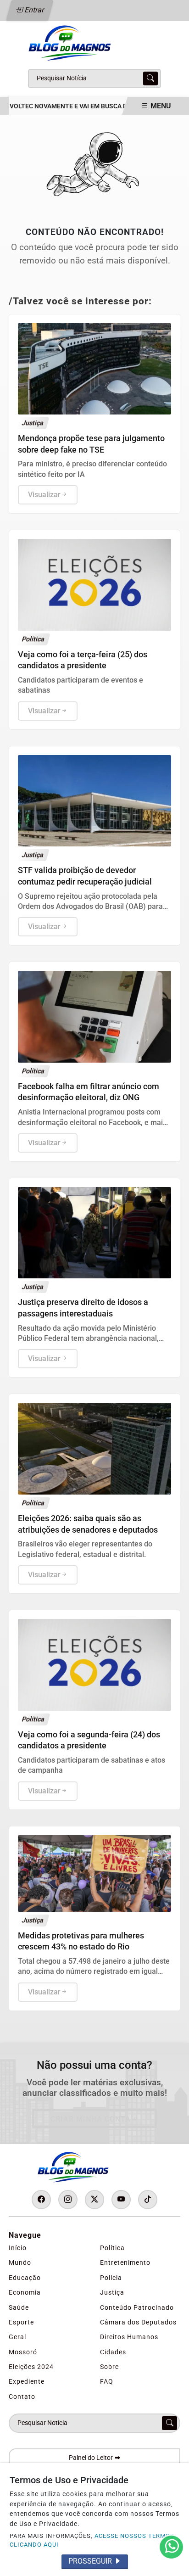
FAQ (107, 2381)
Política (112, 2248)
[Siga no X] (94, 2200)
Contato (22, 2397)
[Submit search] (150, 78)
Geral (17, 2337)
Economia (25, 2292)
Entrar (34, 10)
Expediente (27, 2381)
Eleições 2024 (31, 2367)
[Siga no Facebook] (41, 2200)
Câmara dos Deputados (138, 2322)
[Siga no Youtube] (121, 2200)
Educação (25, 2278)
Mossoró (23, 2352)
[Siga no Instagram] (68, 2200)
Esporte (21, 2322)
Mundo (20, 2262)
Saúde (19, 2307)
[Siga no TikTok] (148, 2200)
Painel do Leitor (92, 2458)
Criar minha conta (91, 2119)
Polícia (111, 2278)
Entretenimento (125, 2262)
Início (18, 2248)
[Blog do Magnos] (94, 42)
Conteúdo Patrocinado (137, 2307)
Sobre (109, 2367)
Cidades (113, 2352)
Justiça (112, 2292)
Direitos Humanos (129, 2337)
